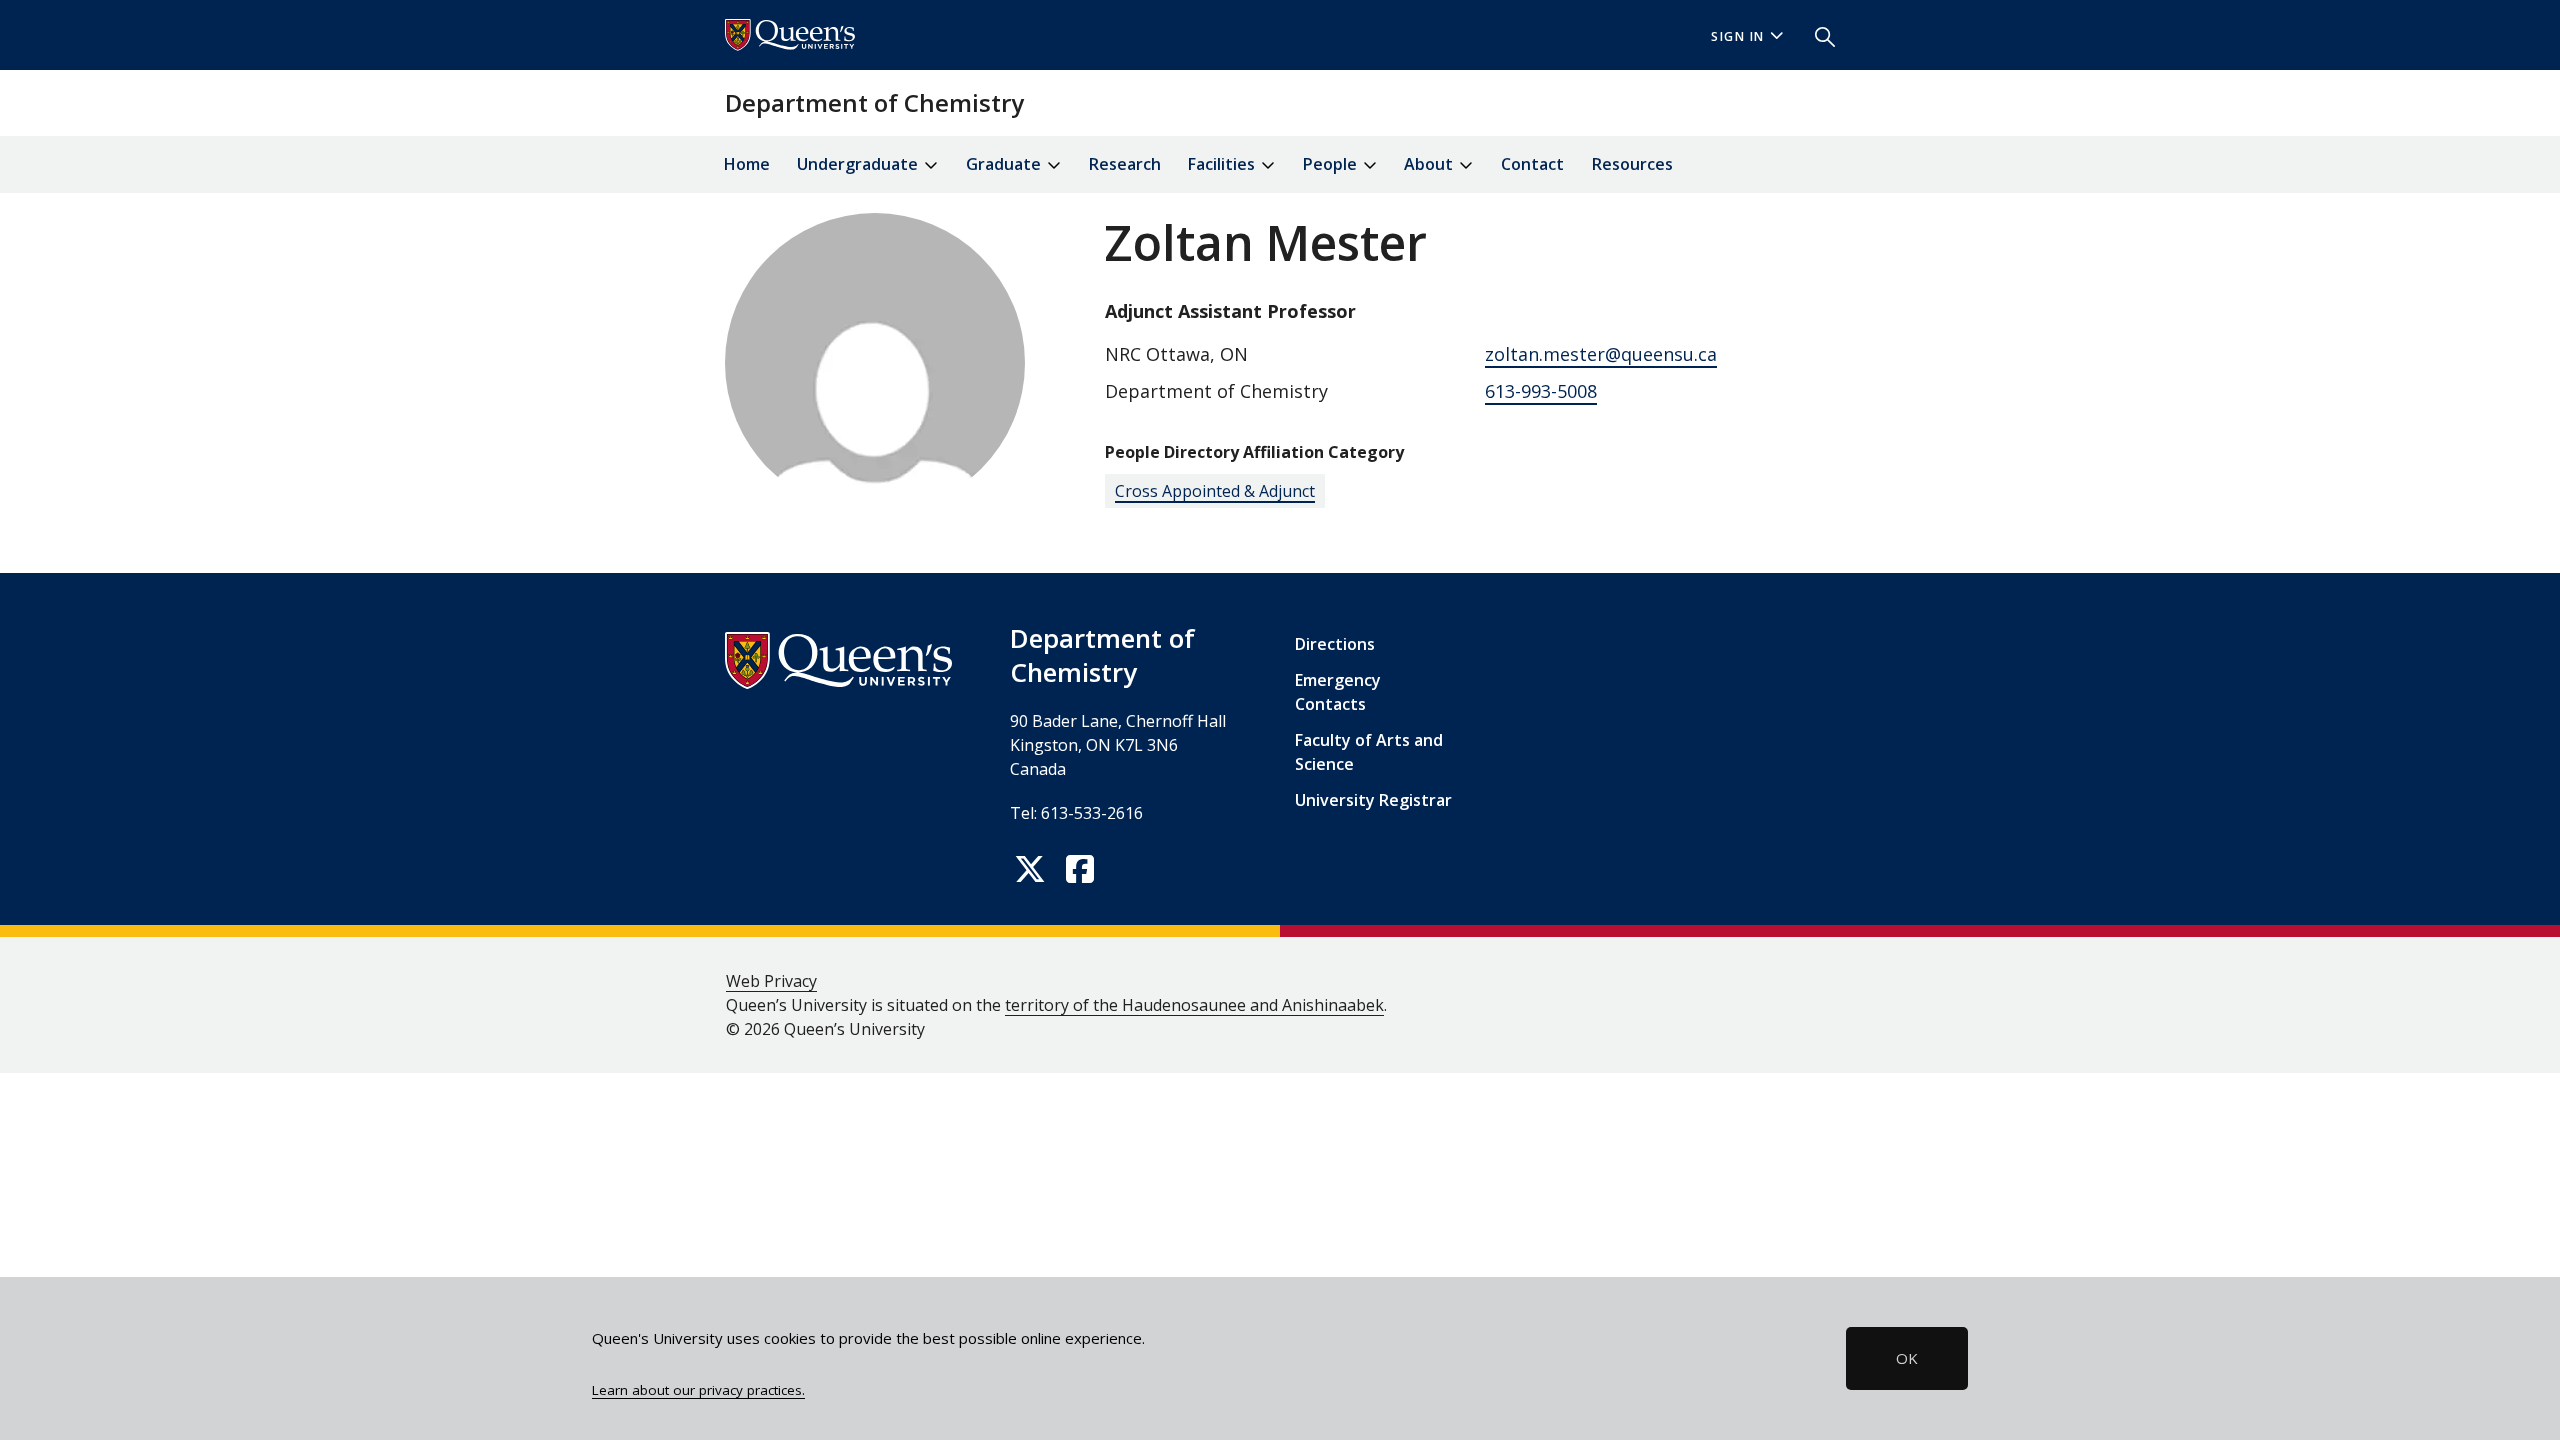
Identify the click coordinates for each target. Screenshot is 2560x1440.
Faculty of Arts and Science (1369, 752)
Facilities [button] (1223, 164)
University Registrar (1373, 800)
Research (1125, 164)
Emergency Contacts (1338, 692)
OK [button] (1907, 1358)
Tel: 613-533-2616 (1076, 813)
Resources (1632, 164)
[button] (1817, 35)
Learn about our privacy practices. (698, 1390)
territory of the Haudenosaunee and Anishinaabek (1194, 1005)
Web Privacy (771, 981)
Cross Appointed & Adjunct (1215, 491)
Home (747, 164)
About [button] (1430, 164)
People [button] (1332, 164)
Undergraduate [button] (859, 164)
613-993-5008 (1541, 391)
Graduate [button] (1005, 164)
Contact (1532, 164)
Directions (1335, 644)
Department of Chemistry (874, 102)
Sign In (1738, 36)
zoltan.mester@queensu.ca (1601, 354)
